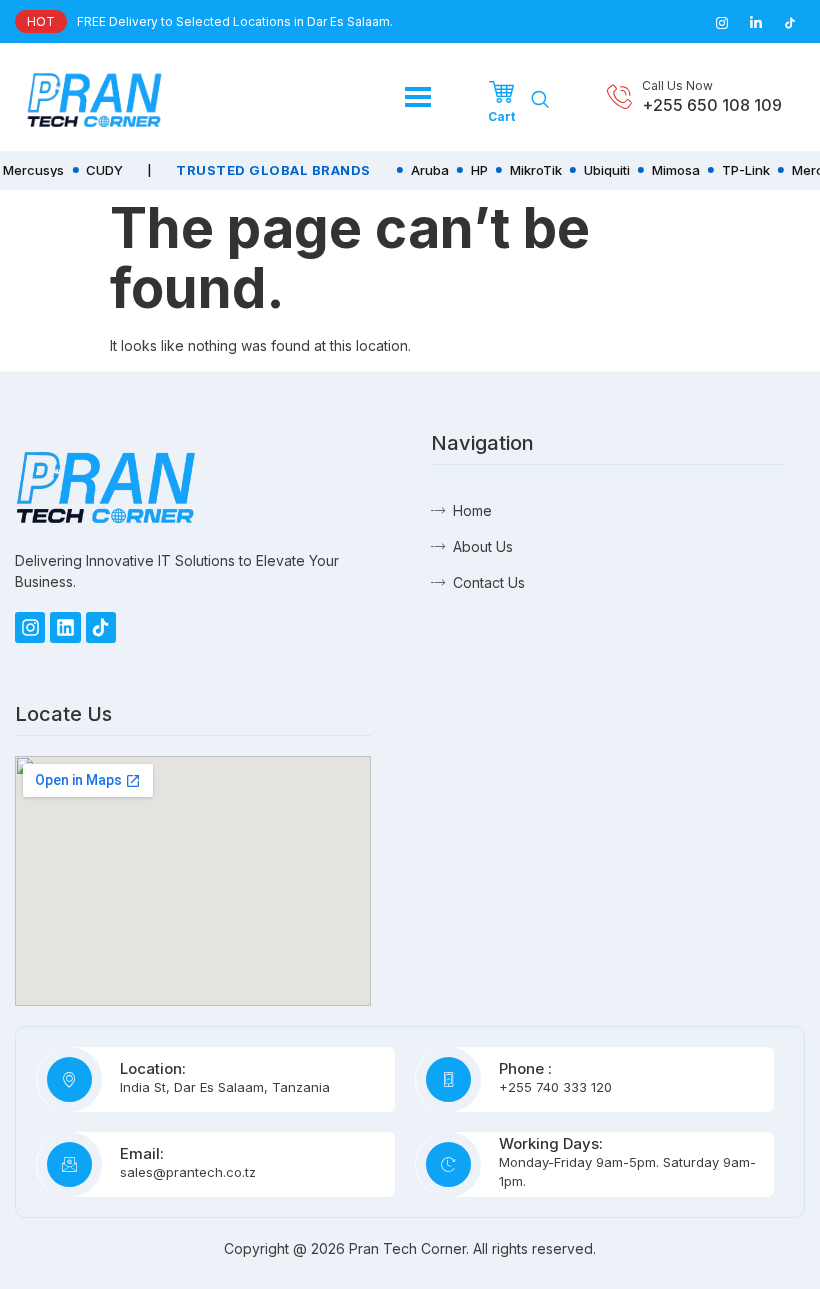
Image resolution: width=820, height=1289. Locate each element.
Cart (501, 116)
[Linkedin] (65, 627)
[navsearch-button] (540, 100)
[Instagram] (30, 627)
